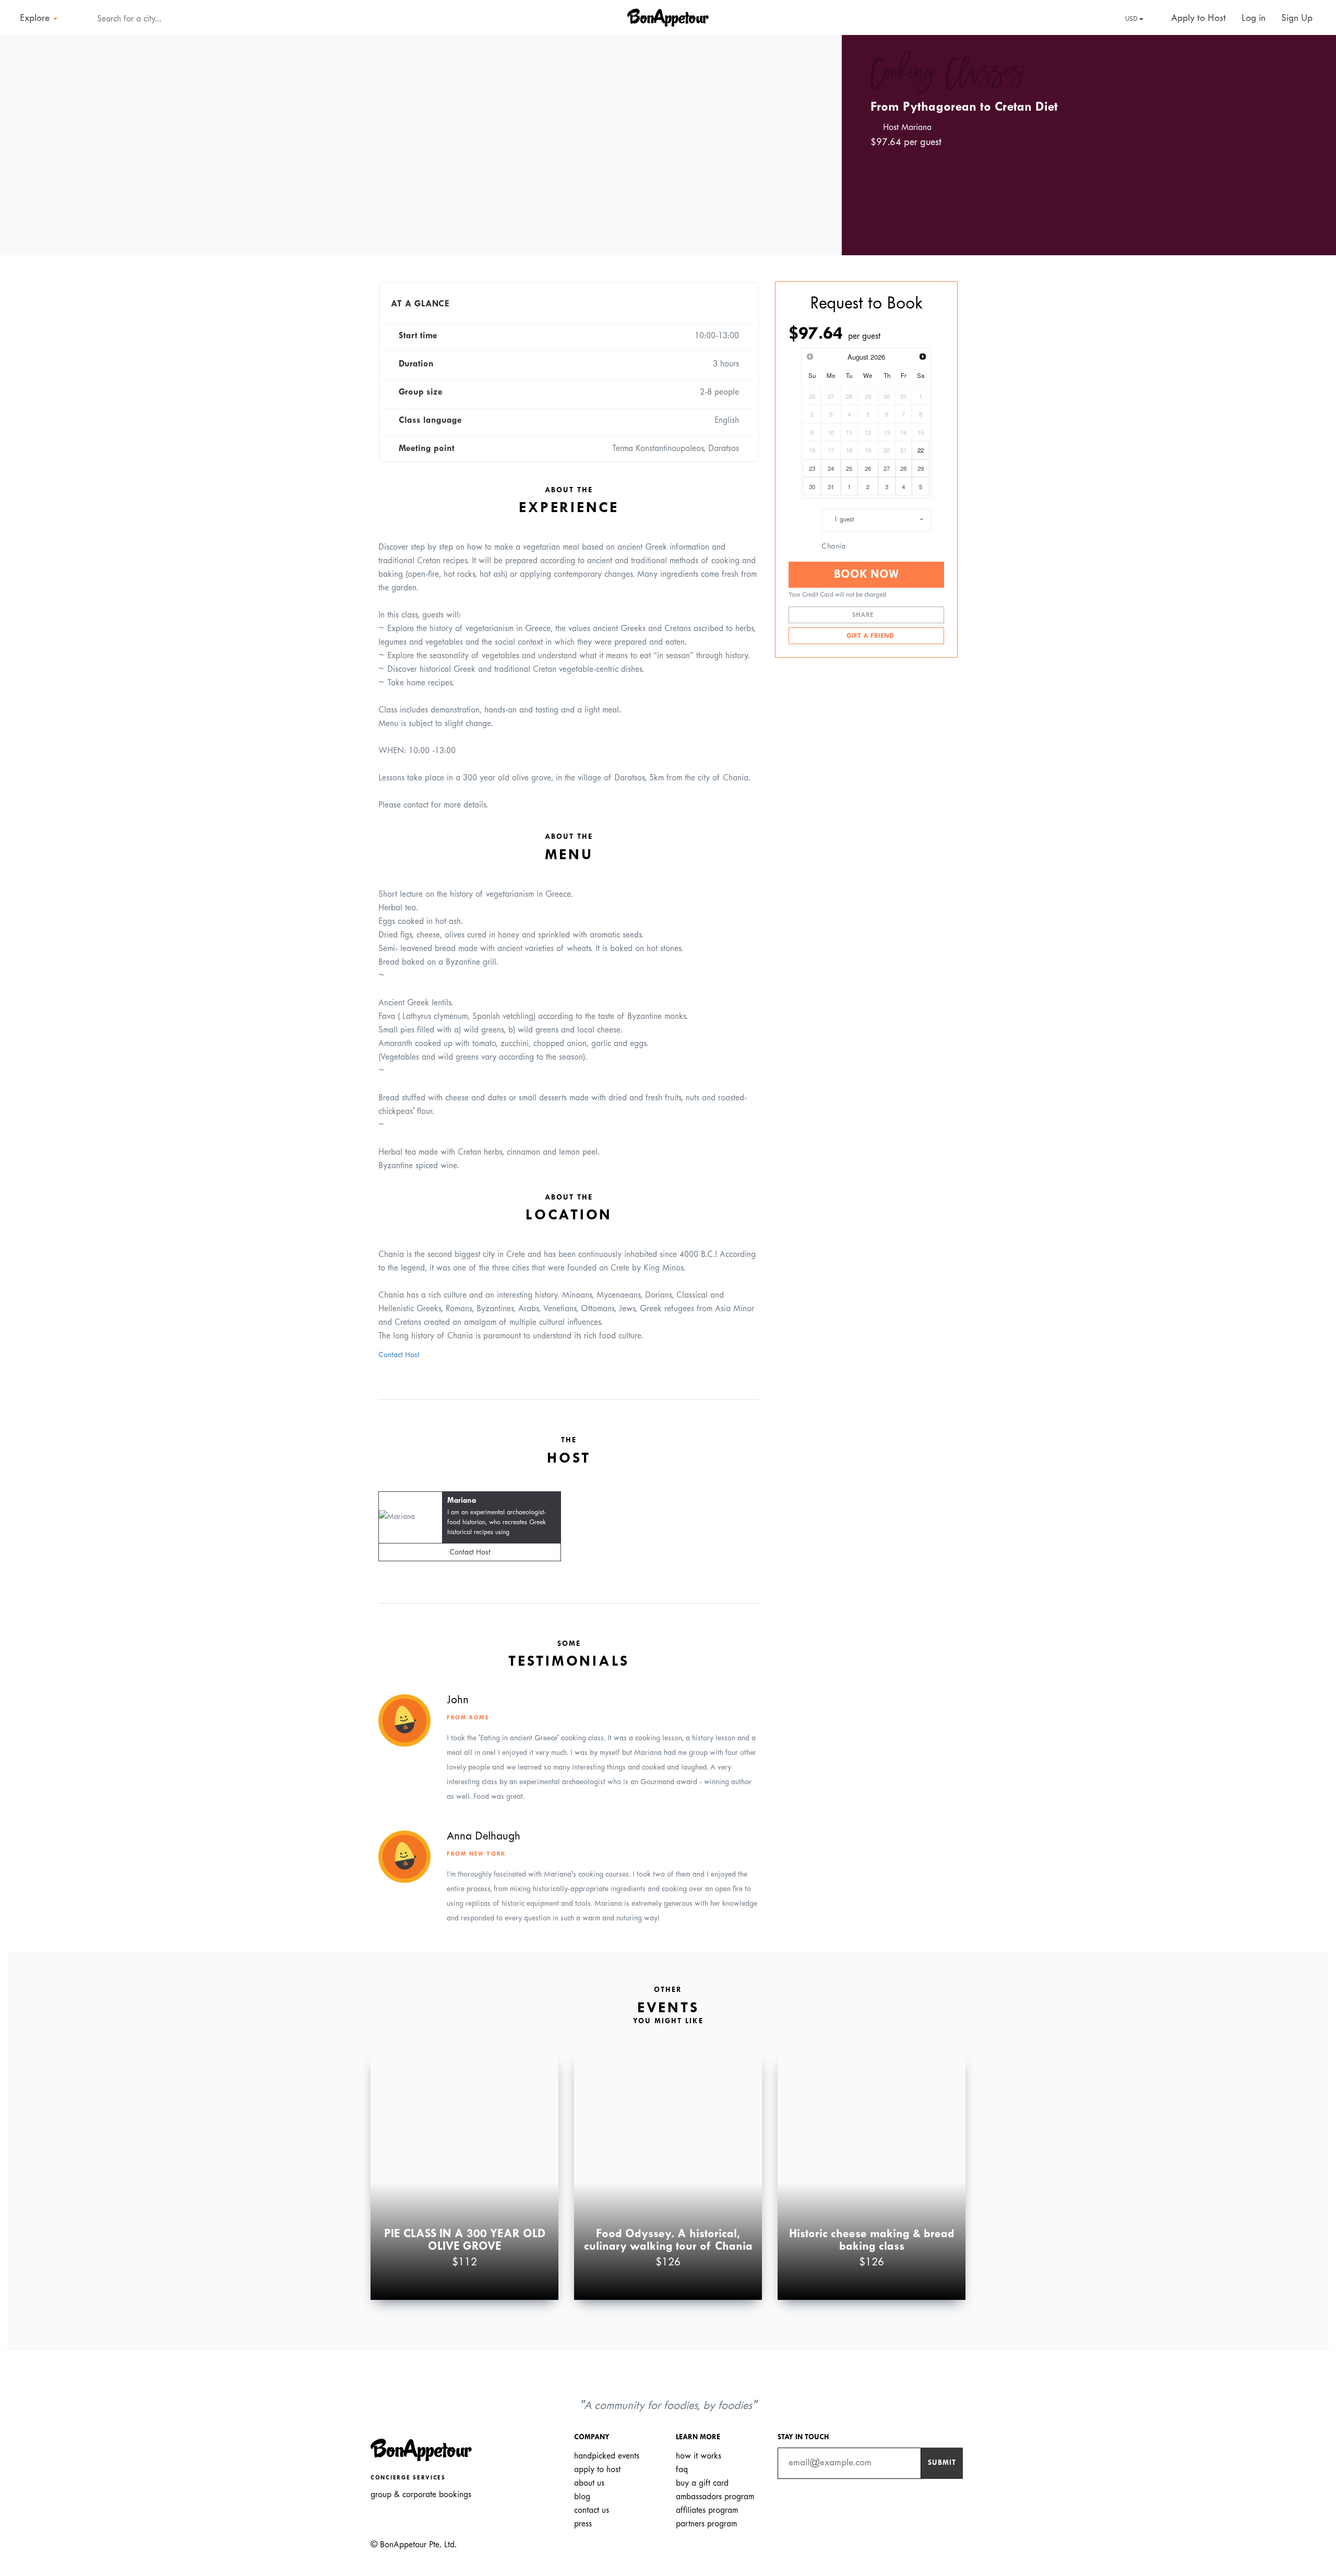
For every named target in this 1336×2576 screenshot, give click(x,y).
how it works (699, 2456)
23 (812, 468)
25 (849, 468)
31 (831, 486)
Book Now (866, 575)
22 (921, 450)
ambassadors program (715, 2497)
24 (831, 468)
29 (921, 468)
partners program (706, 2524)
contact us (592, 2510)
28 (903, 468)
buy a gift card (702, 2483)
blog (582, 2497)
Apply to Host (1197, 19)
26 (868, 468)
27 (887, 468)
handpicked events (607, 2456)
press (583, 2524)
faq (682, 2470)
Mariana (462, 1501)
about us (589, 2483)
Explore (36, 19)
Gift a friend (869, 636)
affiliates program (707, 2510)
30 (812, 486)
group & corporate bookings (421, 2495)
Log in (1254, 19)
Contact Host (399, 1355)
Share (864, 615)
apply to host (597, 2470)
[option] (421, 145)
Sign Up (1297, 19)
